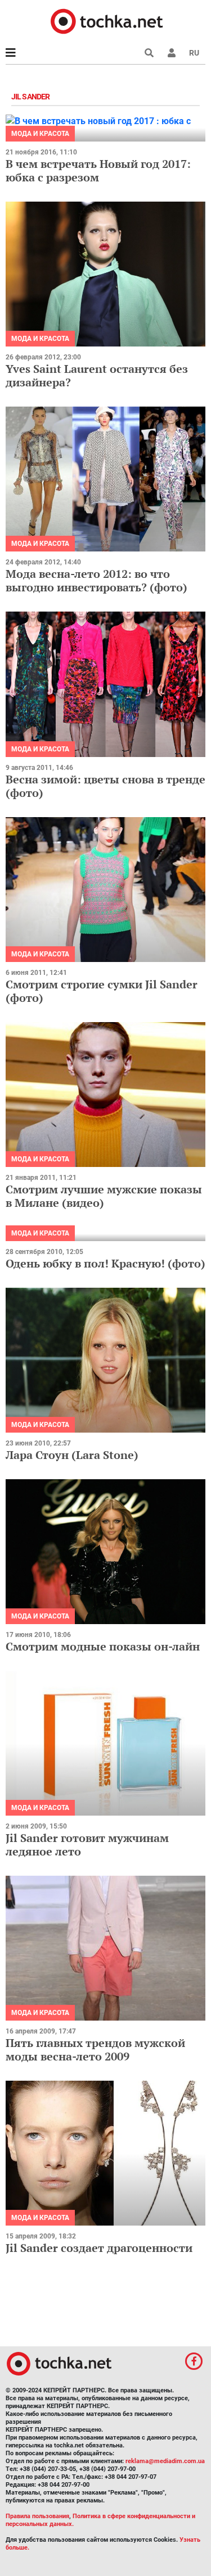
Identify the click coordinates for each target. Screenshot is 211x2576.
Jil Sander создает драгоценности (99, 2248)
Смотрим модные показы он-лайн (103, 1646)
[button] (172, 53)
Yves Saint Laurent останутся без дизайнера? (97, 375)
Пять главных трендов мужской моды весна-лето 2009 (95, 2050)
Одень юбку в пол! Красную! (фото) (105, 1263)
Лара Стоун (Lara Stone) (72, 1455)
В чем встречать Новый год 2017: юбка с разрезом (98, 170)
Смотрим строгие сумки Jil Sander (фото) (102, 991)
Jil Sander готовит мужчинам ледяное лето (87, 1845)
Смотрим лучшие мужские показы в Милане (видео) (104, 1196)
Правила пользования (37, 2516)
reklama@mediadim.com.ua (165, 2461)
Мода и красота (40, 134)
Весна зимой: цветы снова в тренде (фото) (105, 786)
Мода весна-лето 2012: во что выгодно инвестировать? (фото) (96, 580)
